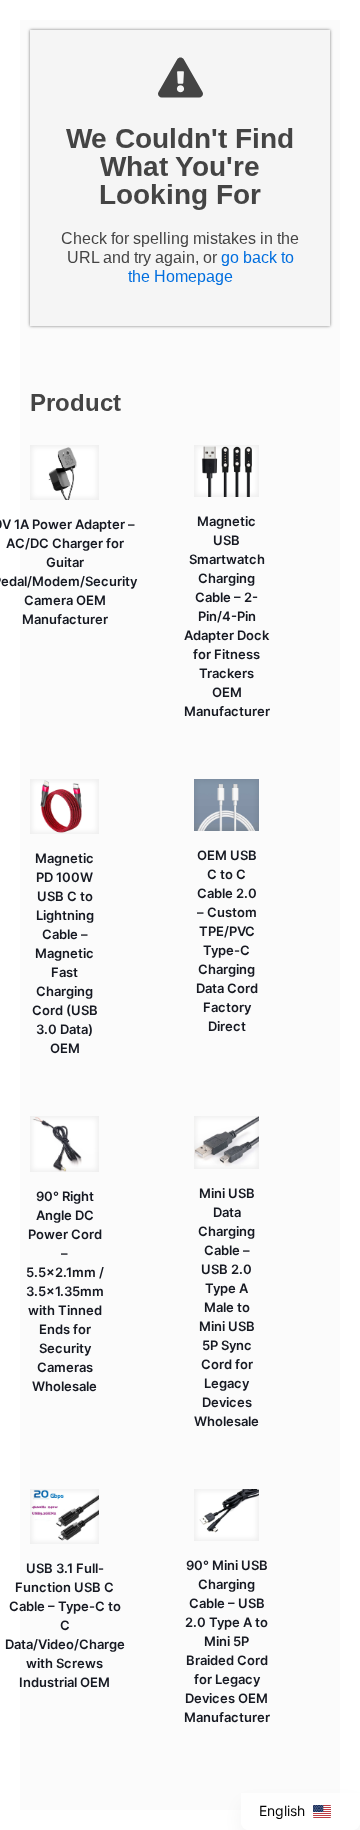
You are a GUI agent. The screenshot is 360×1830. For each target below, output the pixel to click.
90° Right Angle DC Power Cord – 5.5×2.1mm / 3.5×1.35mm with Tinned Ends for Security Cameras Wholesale (65, 1291)
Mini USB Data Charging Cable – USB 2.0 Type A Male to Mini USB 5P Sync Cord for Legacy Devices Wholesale (226, 1307)
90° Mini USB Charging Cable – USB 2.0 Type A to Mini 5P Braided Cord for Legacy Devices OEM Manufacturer (227, 1641)
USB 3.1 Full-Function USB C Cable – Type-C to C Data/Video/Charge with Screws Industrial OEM (65, 1625)
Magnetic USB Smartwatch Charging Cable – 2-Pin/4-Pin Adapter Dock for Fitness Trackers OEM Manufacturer (227, 616)
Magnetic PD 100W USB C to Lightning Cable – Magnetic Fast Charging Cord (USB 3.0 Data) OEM (65, 953)
